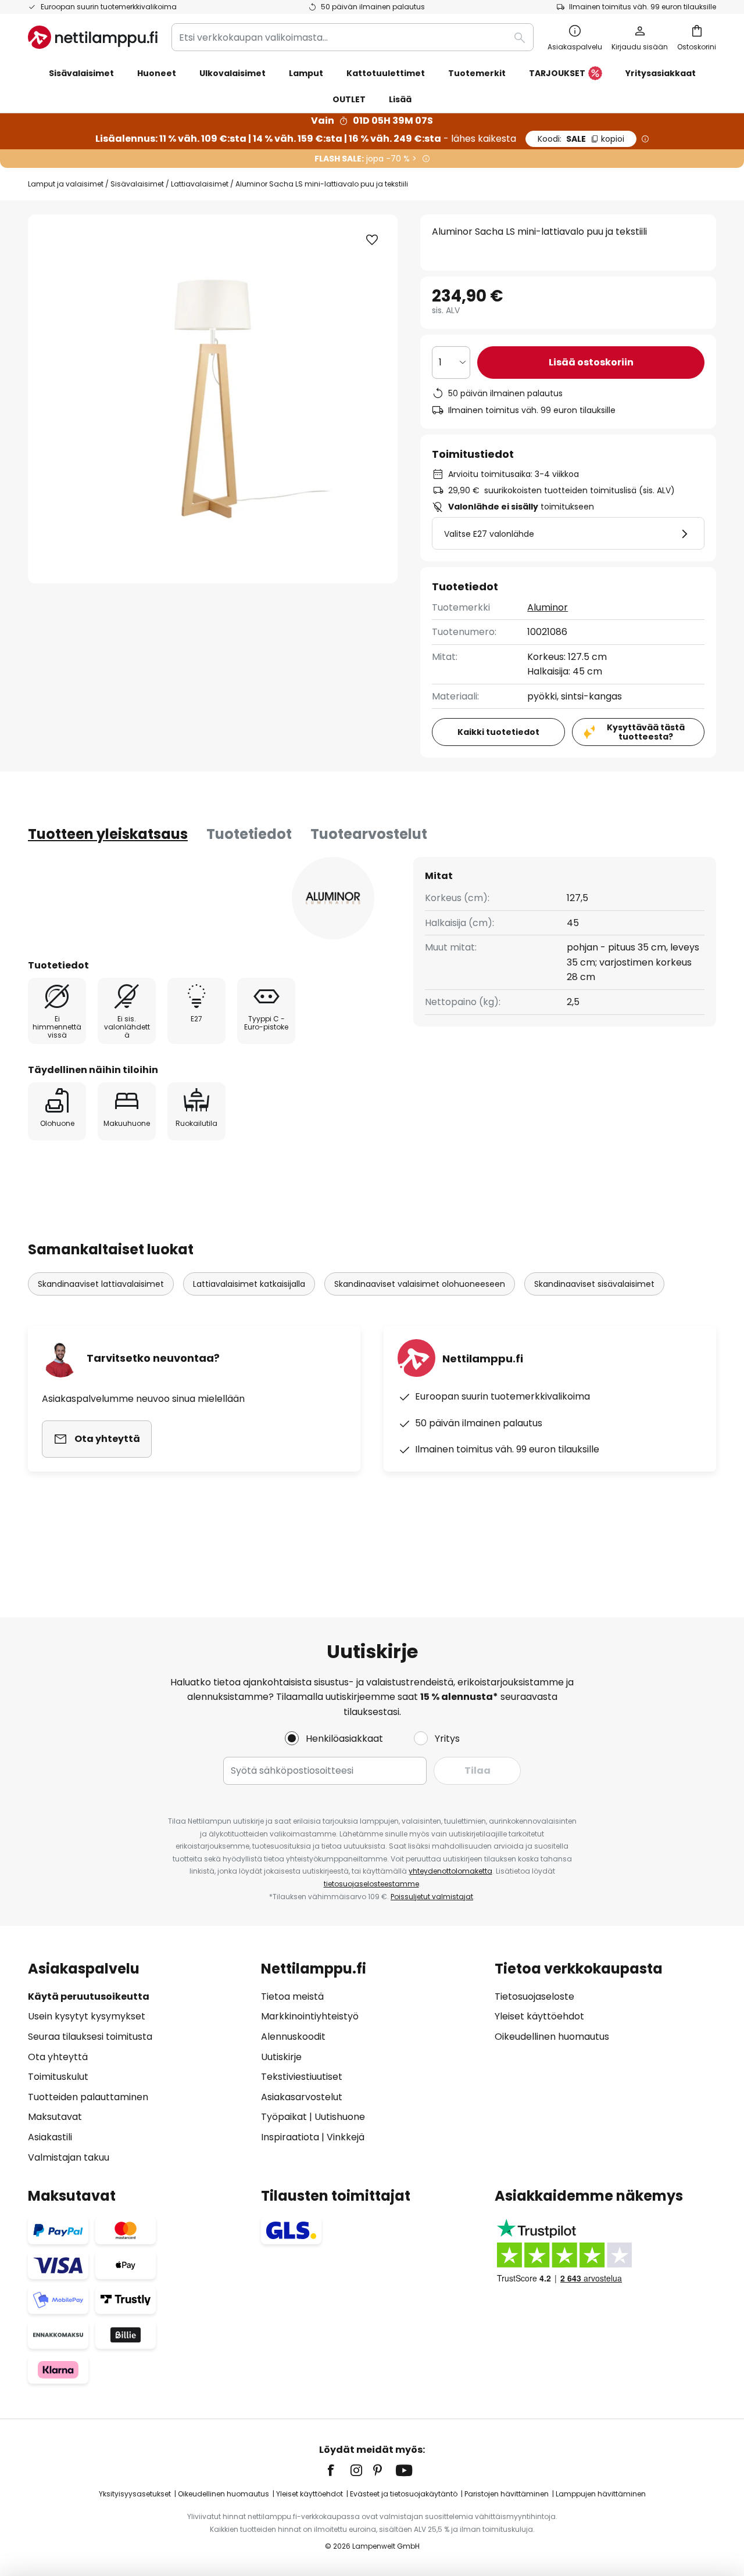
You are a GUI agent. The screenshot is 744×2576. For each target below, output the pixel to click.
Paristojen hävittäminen (507, 2494)
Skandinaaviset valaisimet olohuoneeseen (420, 1284)
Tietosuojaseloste (534, 1996)
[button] (372, 240)
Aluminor (548, 607)
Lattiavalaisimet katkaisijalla (249, 1284)
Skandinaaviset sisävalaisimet (594, 1284)
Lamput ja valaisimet (66, 184)
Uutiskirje (281, 2057)
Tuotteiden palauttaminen (88, 2097)
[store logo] (93, 37)
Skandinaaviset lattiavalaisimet (101, 1284)
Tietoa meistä (292, 1996)
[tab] (108, 834)
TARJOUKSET (557, 73)
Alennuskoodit (293, 2037)
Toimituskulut (58, 2077)
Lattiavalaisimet (200, 184)
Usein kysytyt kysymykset (87, 2016)
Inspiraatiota (290, 2137)
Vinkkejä (346, 2137)
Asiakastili (50, 2137)
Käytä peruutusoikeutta (89, 1996)
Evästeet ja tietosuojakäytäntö (404, 2494)
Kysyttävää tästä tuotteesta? (646, 732)
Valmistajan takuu (69, 2157)
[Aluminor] (333, 898)
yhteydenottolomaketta (450, 1871)
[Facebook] (338, 2470)
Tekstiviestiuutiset (302, 2077)
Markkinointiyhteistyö (310, 2016)
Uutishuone (340, 2117)
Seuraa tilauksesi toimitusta (90, 2037)
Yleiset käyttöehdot (539, 2016)
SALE (581, 139)
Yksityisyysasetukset (135, 2494)
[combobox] (353, 37)
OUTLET (349, 99)
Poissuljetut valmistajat (432, 1897)
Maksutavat (55, 2117)
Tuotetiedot (249, 834)
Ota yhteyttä (58, 2057)
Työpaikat (284, 2117)
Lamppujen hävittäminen (601, 2494)
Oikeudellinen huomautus (552, 2037)
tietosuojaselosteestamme (371, 1884)
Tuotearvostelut (369, 834)
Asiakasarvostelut (302, 2097)
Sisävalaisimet (137, 184)
